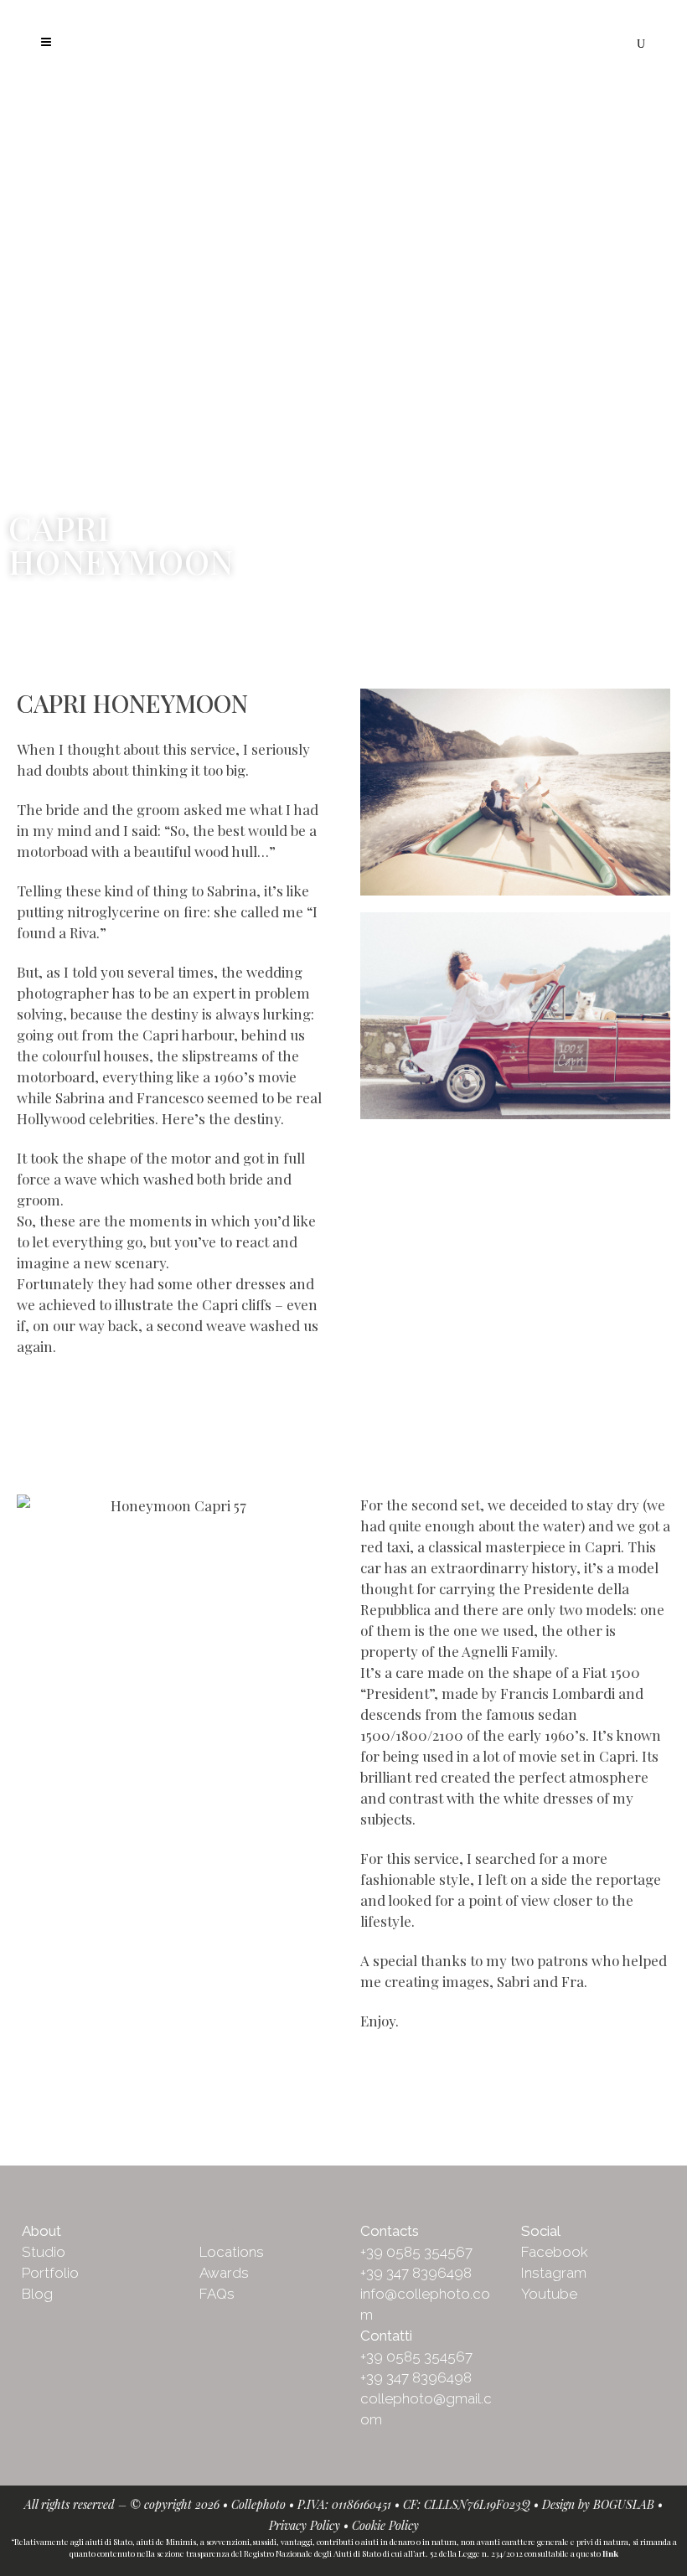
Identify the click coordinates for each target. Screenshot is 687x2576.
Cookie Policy (385, 2525)
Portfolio (50, 2273)
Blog (37, 2294)
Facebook (555, 2252)
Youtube (549, 2294)
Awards (224, 2273)
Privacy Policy (305, 2525)
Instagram (554, 2273)
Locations (232, 2252)
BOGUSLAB (624, 2504)
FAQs (217, 2294)
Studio (44, 2252)
